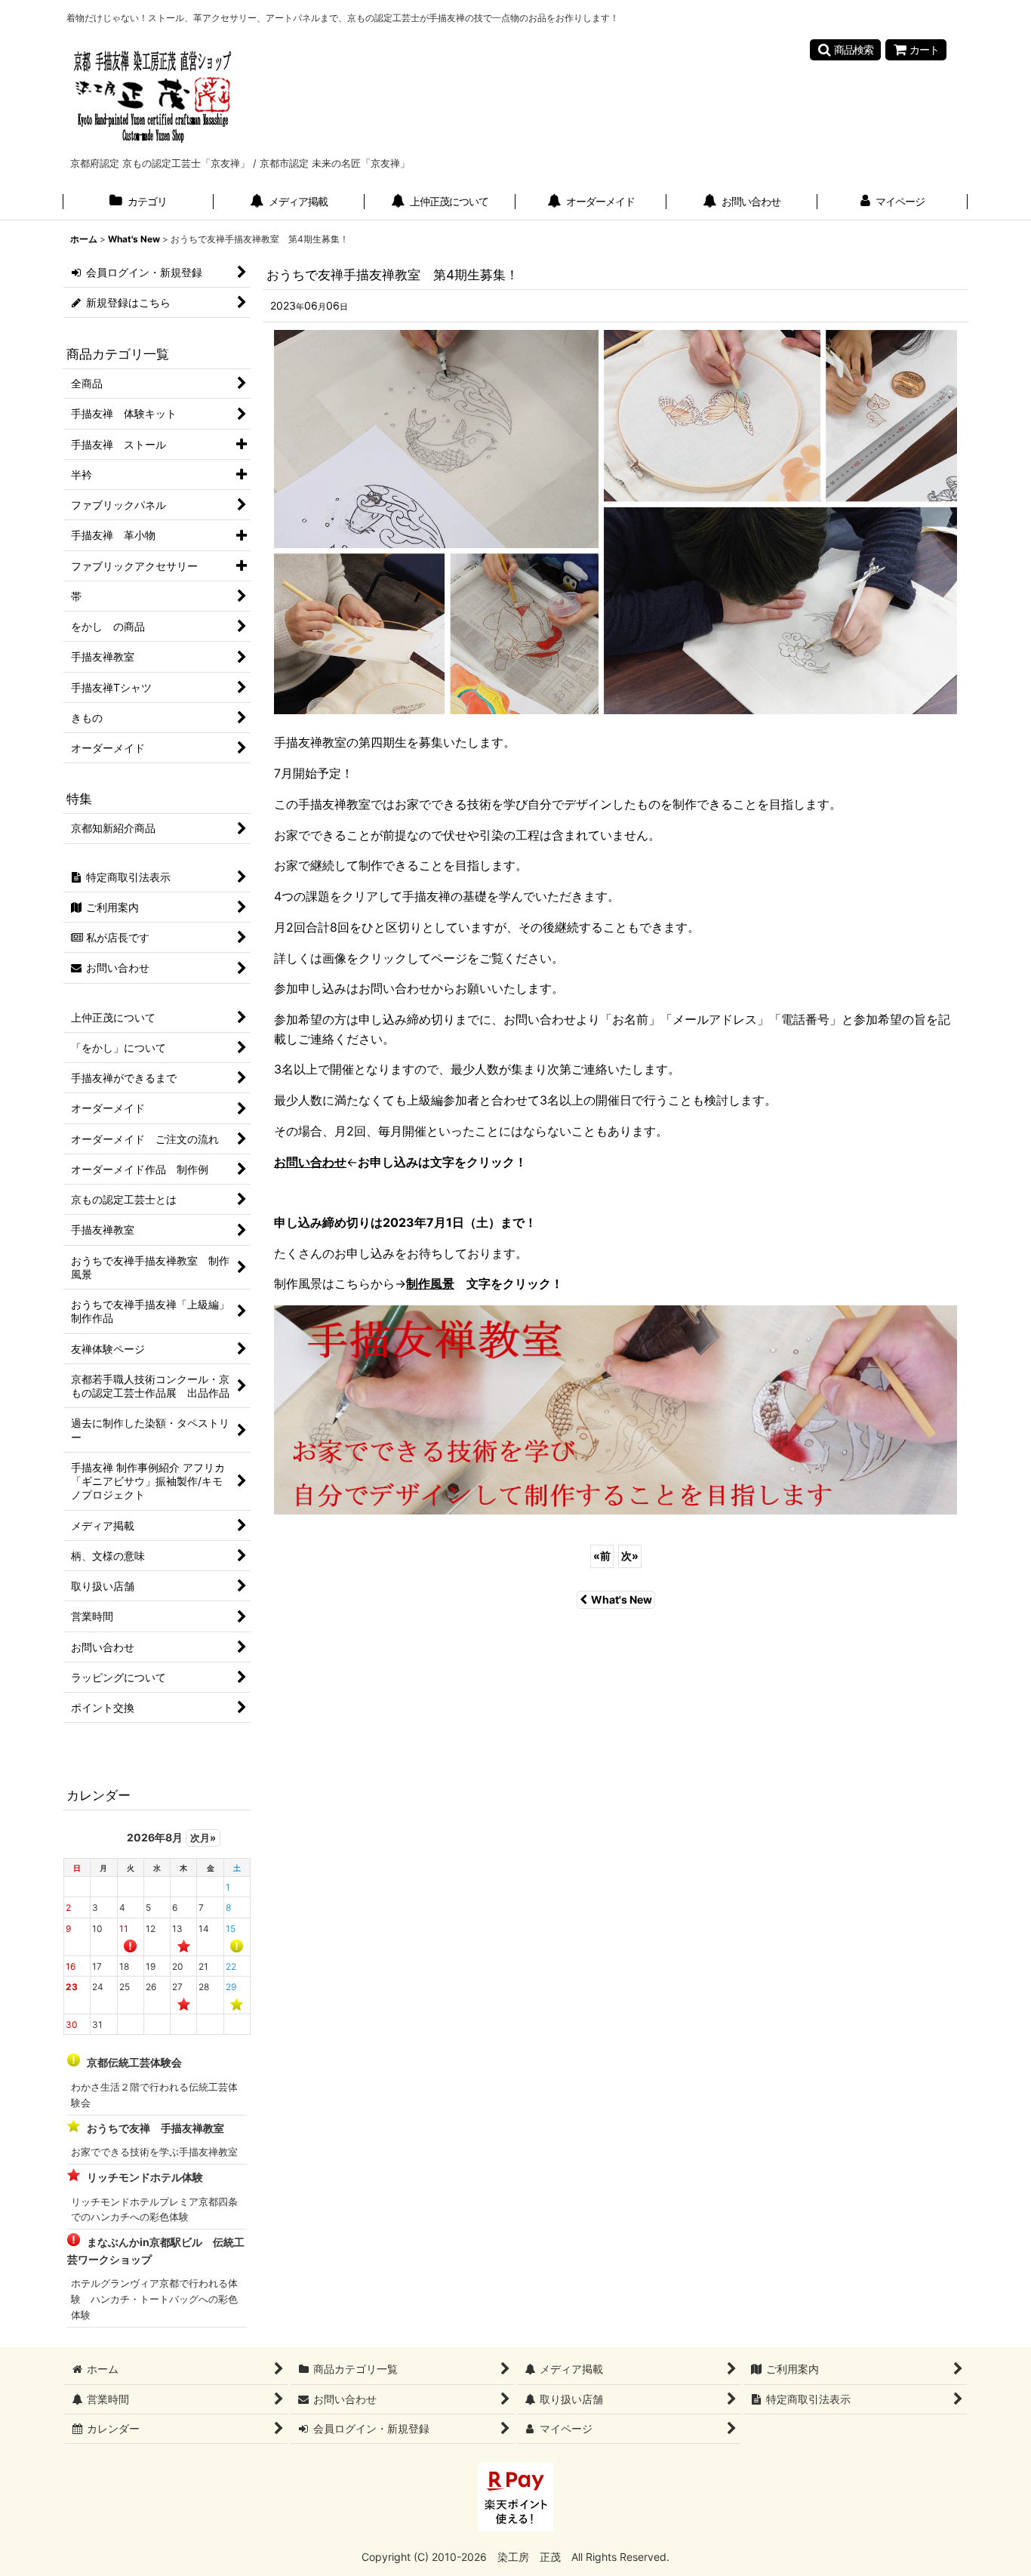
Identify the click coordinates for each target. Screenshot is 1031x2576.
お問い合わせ (310, 1162)
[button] (845, 50)
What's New (622, 1599)
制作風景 (430, 1283)
